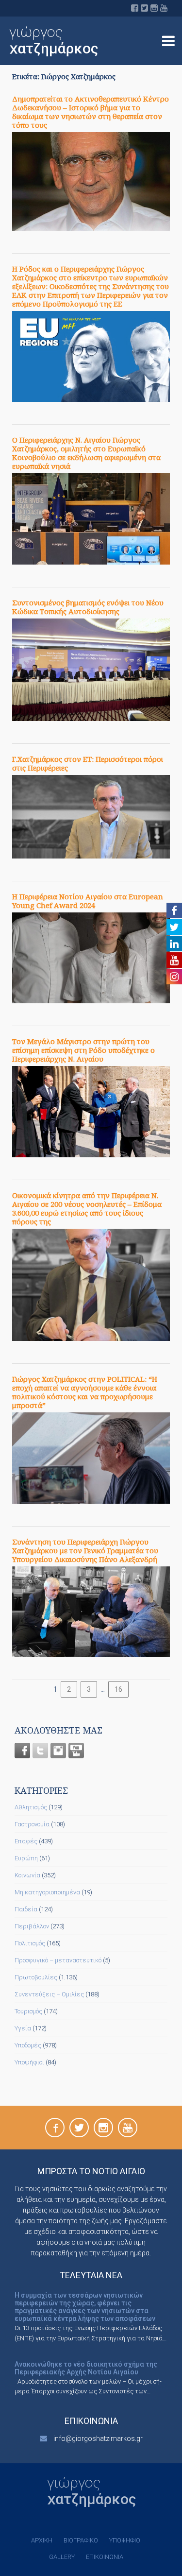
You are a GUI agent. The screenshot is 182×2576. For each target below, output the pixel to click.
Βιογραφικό (81, 2540)
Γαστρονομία (32, 1824)
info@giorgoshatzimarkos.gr (98, 2439)
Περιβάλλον (32, 1926)
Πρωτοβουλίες (36, 1977)
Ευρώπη (26, 1858)
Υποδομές (28, 2045)
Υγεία (23, 2028)
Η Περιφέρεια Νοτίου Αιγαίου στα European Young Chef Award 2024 (88, 901)
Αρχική (42, 2540)
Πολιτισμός (30, 1943)
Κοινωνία (27, 1875)
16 (118, 1689)
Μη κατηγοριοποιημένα (47, 1892)
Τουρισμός (28, 2011)
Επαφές (26, 1841)
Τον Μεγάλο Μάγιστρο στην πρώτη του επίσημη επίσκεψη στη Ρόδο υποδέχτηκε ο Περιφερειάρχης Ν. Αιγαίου (83, 1050)
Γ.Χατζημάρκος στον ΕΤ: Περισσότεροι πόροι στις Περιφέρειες (88, 763)
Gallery (62, 2557)
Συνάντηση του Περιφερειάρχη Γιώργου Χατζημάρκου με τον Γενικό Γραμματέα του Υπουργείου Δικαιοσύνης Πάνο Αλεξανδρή (85, 1550)
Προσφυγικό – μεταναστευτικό (58, 1960)
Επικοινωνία (105, 2557)
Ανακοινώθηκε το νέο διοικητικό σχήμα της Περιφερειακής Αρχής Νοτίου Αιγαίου (86, 2368)
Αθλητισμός (31, 1807)
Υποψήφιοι (29, 2062)
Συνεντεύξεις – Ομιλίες (49, 1994)
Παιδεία (26, 1909)
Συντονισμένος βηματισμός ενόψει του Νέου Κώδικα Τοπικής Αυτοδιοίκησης (88, 607)
